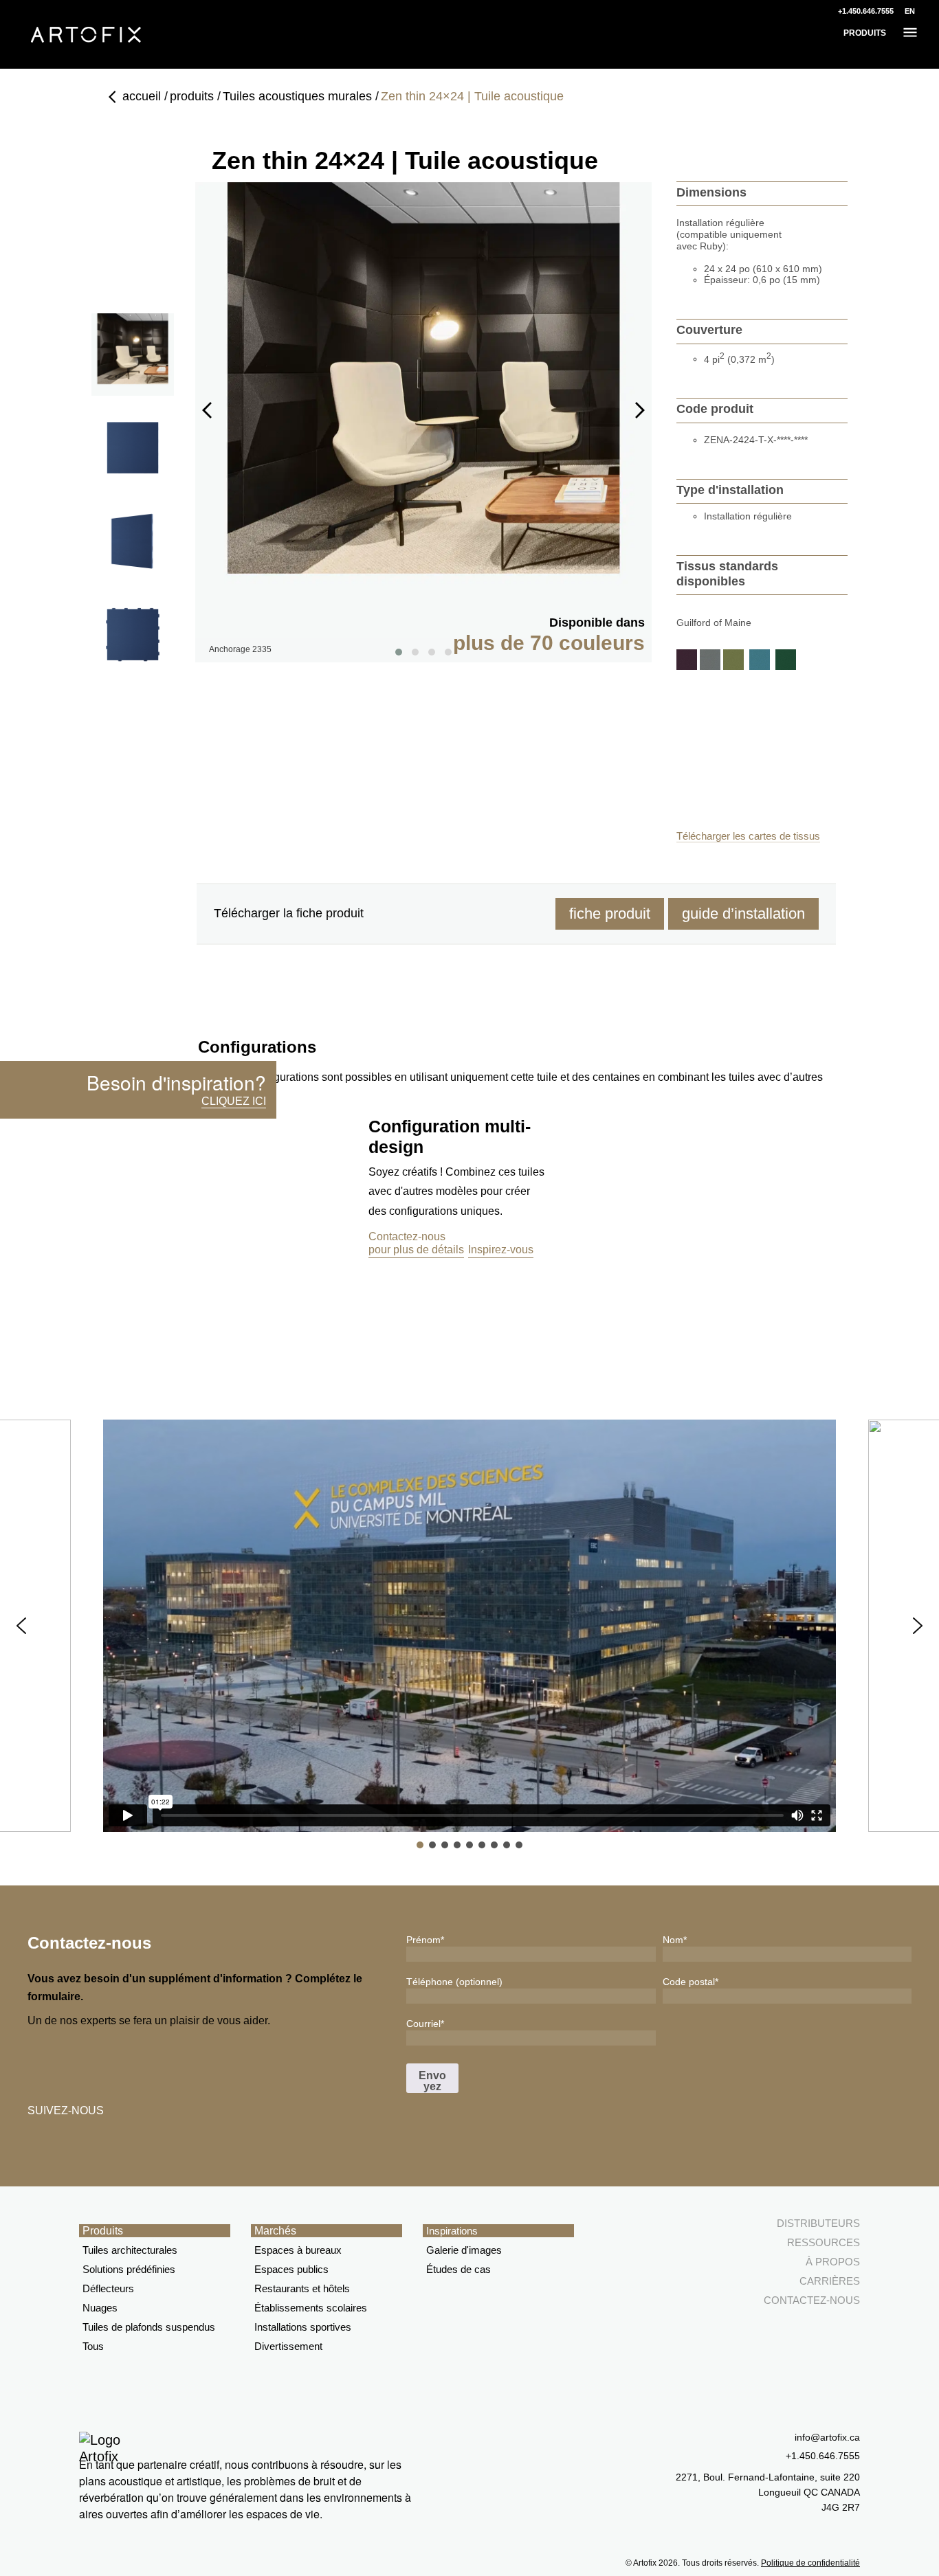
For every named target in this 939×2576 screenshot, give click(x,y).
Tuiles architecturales (130, 2250)
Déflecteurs (108, 2288)
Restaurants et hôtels (302, 2288)
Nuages (100, 2308)
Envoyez (432, 2081)
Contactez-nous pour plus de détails (416, 1243)
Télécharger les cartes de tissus (748, 836)
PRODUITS (865, 33)
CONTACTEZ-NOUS (812, 2300)
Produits (103, 2231)
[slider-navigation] (133, 355)
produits (192, 96)
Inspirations (452, 2231)
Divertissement (288, 2346)
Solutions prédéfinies (129, 2269)
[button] (21, 1626)
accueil (142, 96)
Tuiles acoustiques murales (297, 96)
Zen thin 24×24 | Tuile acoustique (472, 96)
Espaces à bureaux (298, 2250)
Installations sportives (303, 2327)
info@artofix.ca (827, 2437)
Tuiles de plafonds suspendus (149, 2327)
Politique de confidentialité (810, 2563)
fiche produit (610, 914)
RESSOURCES (824, 2242)
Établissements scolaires (311, 2308)
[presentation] (207, 410)
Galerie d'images (464, 2250)
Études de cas (459, 2269)
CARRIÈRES (830, 2281)
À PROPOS (833, 2262)
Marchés (275, 2231)
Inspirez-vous (501, 1250)
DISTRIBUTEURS (818, 2223)
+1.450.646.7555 (866, 11)
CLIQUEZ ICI (234, 1101)
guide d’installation (743, 914)
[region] (469, 1635)
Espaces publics (291, 2269)
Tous (93, 2346)
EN (910, 11)
